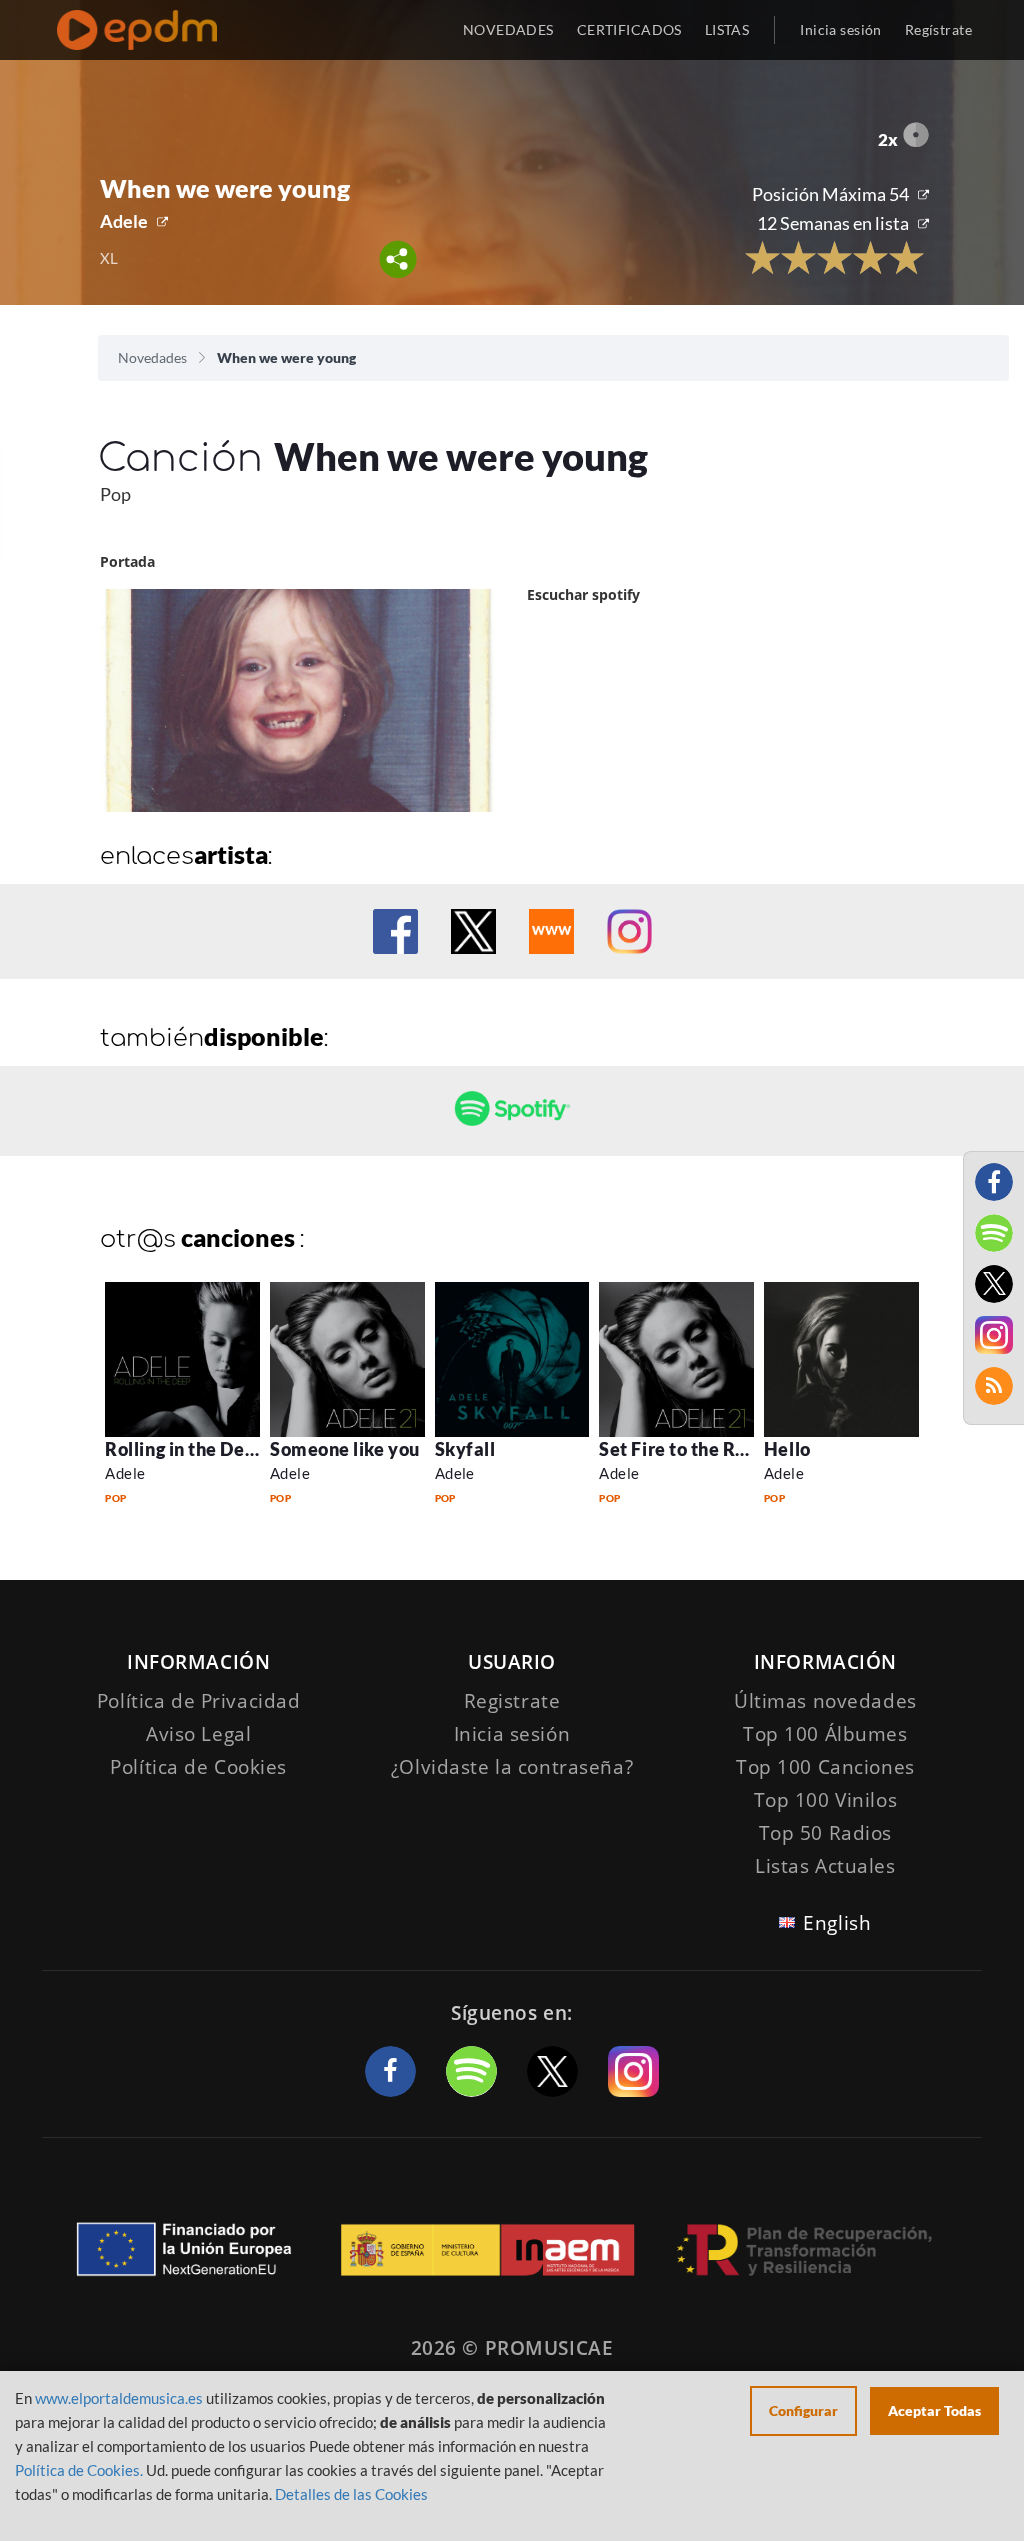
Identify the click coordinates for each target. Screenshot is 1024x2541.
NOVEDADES (508, 29)
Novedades (152, 357)
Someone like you (345, 1449)
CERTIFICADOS (629, 29)
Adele (124, 221)
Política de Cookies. (79, 2470)
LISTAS (727, 29)
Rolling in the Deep (185, 1449)
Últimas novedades (825, 1701)
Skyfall (465, 1449)
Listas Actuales (825, 1866)
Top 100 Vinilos (826, 1800)
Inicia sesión (840, 29)
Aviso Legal (198, 1734)
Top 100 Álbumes (825, 1734)
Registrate (512, 1701)
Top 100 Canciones (825, 1767)
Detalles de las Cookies (351, 2494)
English (837, 1923)
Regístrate (938, 29)
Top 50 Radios (825, 1833)
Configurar (803, 2410)
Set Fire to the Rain (680, 1449)
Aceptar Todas (934, 2410)
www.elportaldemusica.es (119, 2398)
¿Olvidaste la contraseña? (512, 1767)
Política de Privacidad (199, 1701)
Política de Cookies (198, 1767)
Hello (787, 1449)
